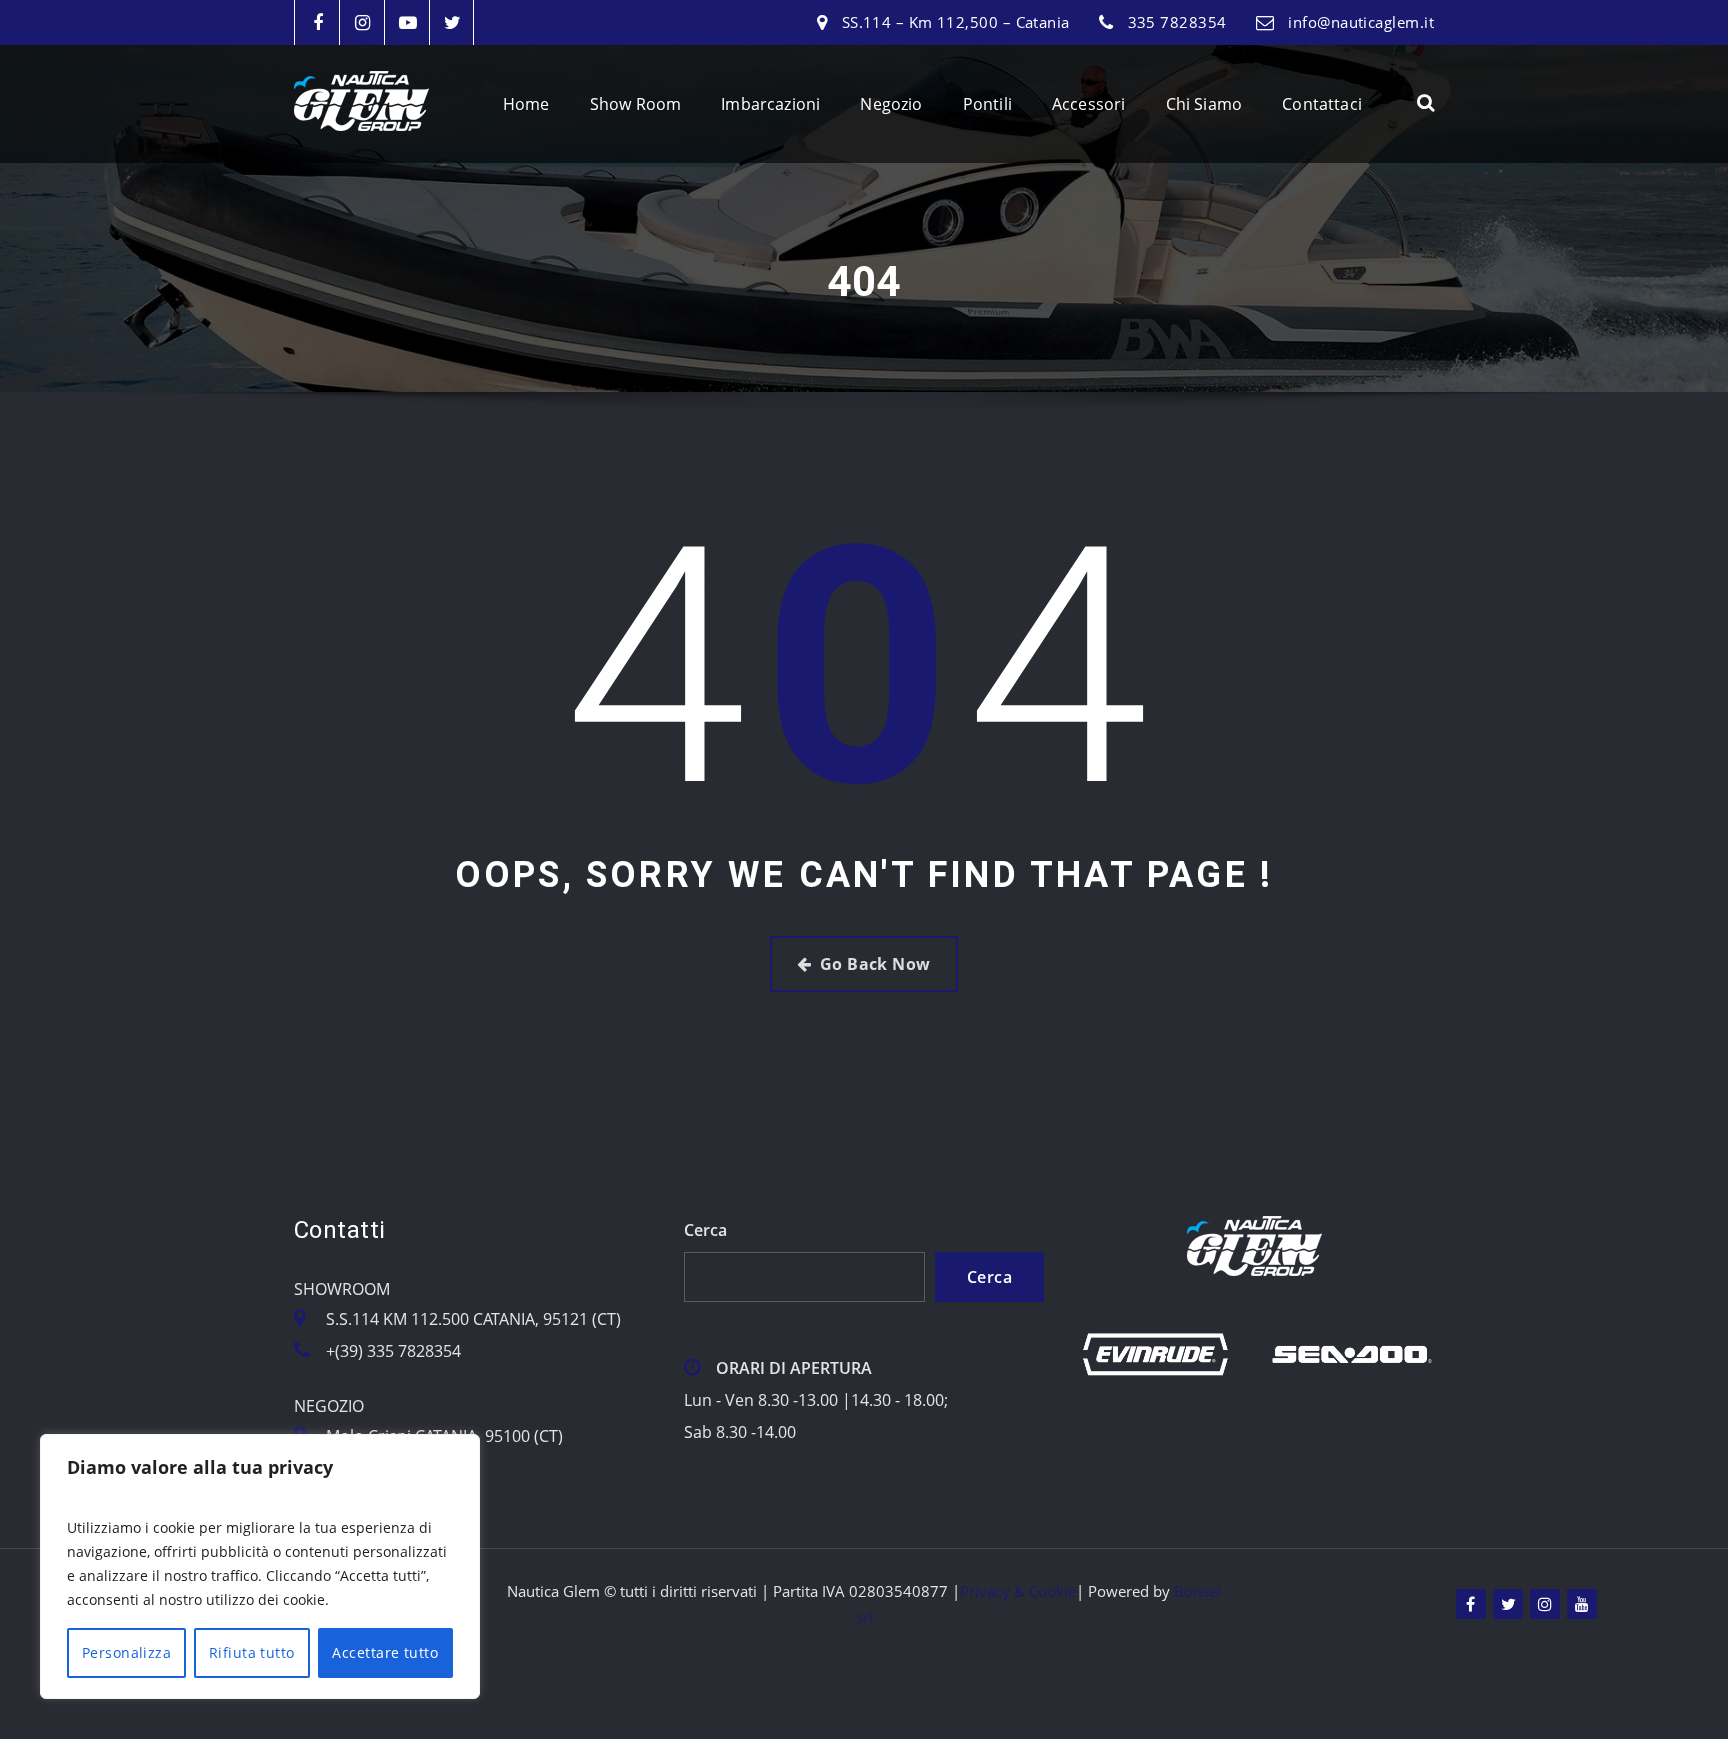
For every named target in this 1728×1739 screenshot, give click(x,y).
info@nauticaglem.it (1361, 22)
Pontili (987, 104)
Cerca (705, 1230)
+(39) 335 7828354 (393, 1351)
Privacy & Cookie (1018, 1591)
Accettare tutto (385, 1652)
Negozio (891, 104)
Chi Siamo (1204, 104)
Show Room (636, 104)
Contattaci (1322, 104)
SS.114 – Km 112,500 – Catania (956, 22)
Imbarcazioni (770, 104)
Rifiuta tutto (252, 1652)
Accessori (1089, 104)
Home (526, 104)
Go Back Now (875, 964)
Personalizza (126, 1652)
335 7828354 (1177, 22)
